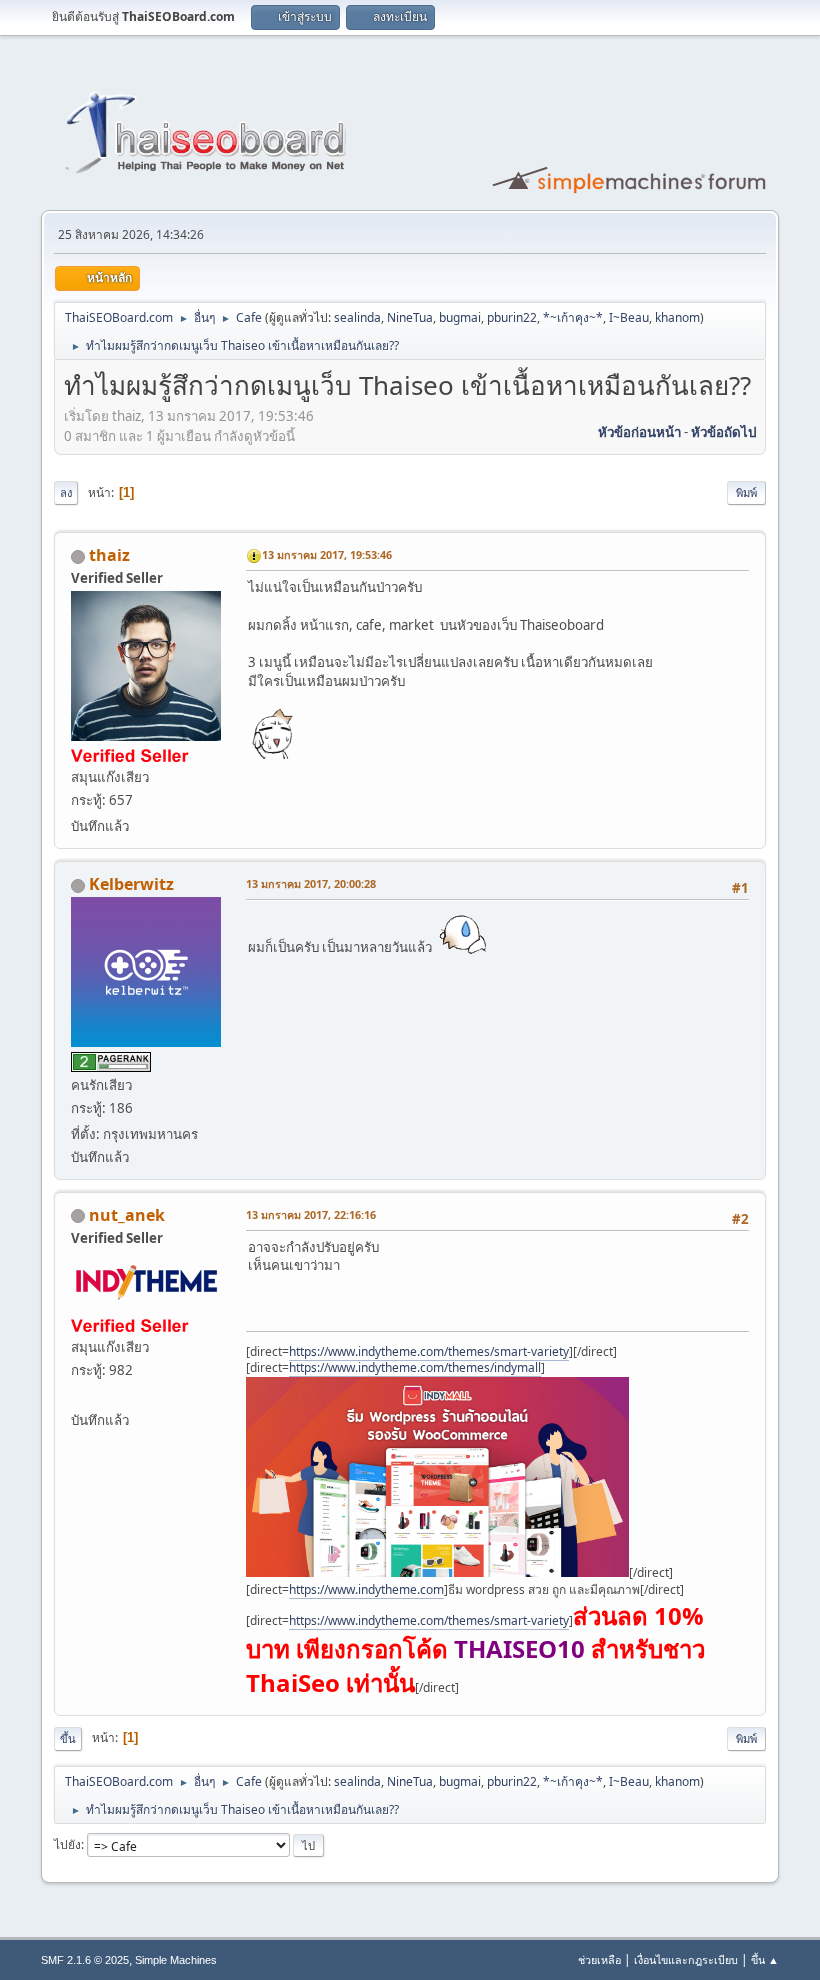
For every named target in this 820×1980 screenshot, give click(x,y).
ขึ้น (68, 1738)
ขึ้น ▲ (765, 1959)
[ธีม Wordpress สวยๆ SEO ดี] (79, 1396)
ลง (66, 492)
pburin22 (512, 317)
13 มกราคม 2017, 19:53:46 (327, 554)
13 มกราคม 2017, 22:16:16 (311, 1214)
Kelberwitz (131, 884)
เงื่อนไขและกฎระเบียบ (686, 1959)
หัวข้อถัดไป (723, 432)
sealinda (357, 317)
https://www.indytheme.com (366, 1589)
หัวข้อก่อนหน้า (639, 432)
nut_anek (127, 1215)
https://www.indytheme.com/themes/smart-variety (429, 1351)
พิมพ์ (746, 492)
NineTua (410, 317)
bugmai (460, 317)
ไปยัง (67, 1844)
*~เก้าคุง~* (573, 317)
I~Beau (629, 317)
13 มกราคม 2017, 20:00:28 (311, 883)
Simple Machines (176, 1960)
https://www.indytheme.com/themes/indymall (415, 1367)
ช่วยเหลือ (599, 1959)
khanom (677, 317)
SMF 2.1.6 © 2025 (85, 1960)
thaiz (109, 555)
